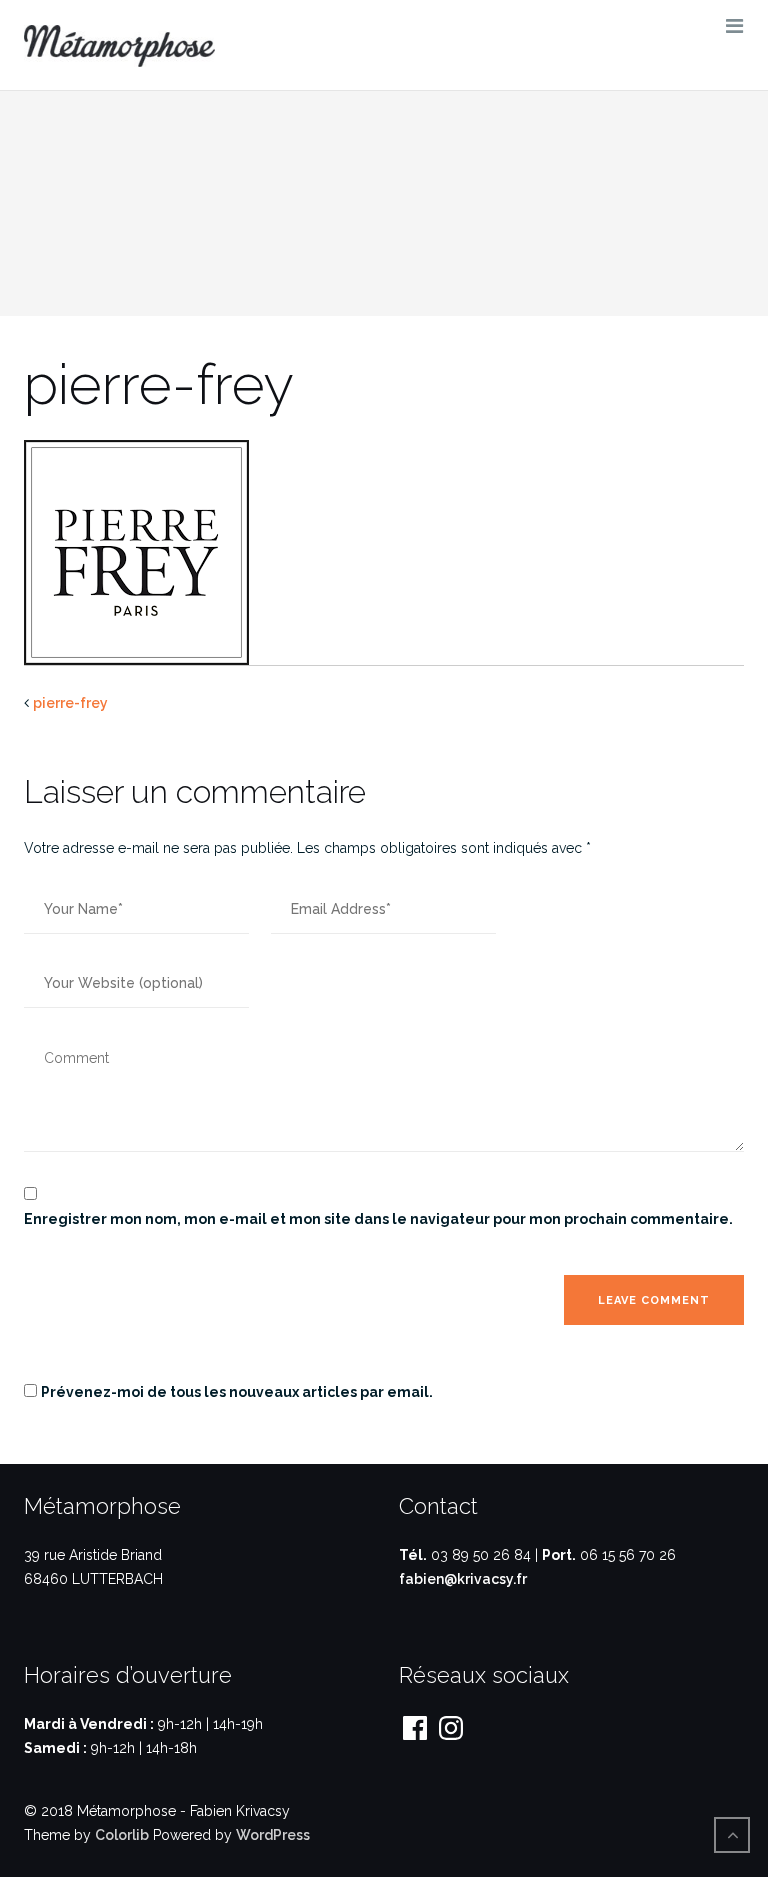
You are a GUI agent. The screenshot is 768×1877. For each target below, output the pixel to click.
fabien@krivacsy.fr (463, 1579)
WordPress (273, 1835)
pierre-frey (70, 703)
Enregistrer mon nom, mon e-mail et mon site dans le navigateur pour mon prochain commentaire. (378, 1219)
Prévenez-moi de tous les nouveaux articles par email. (237, 1392)
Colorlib (122, 1835)
